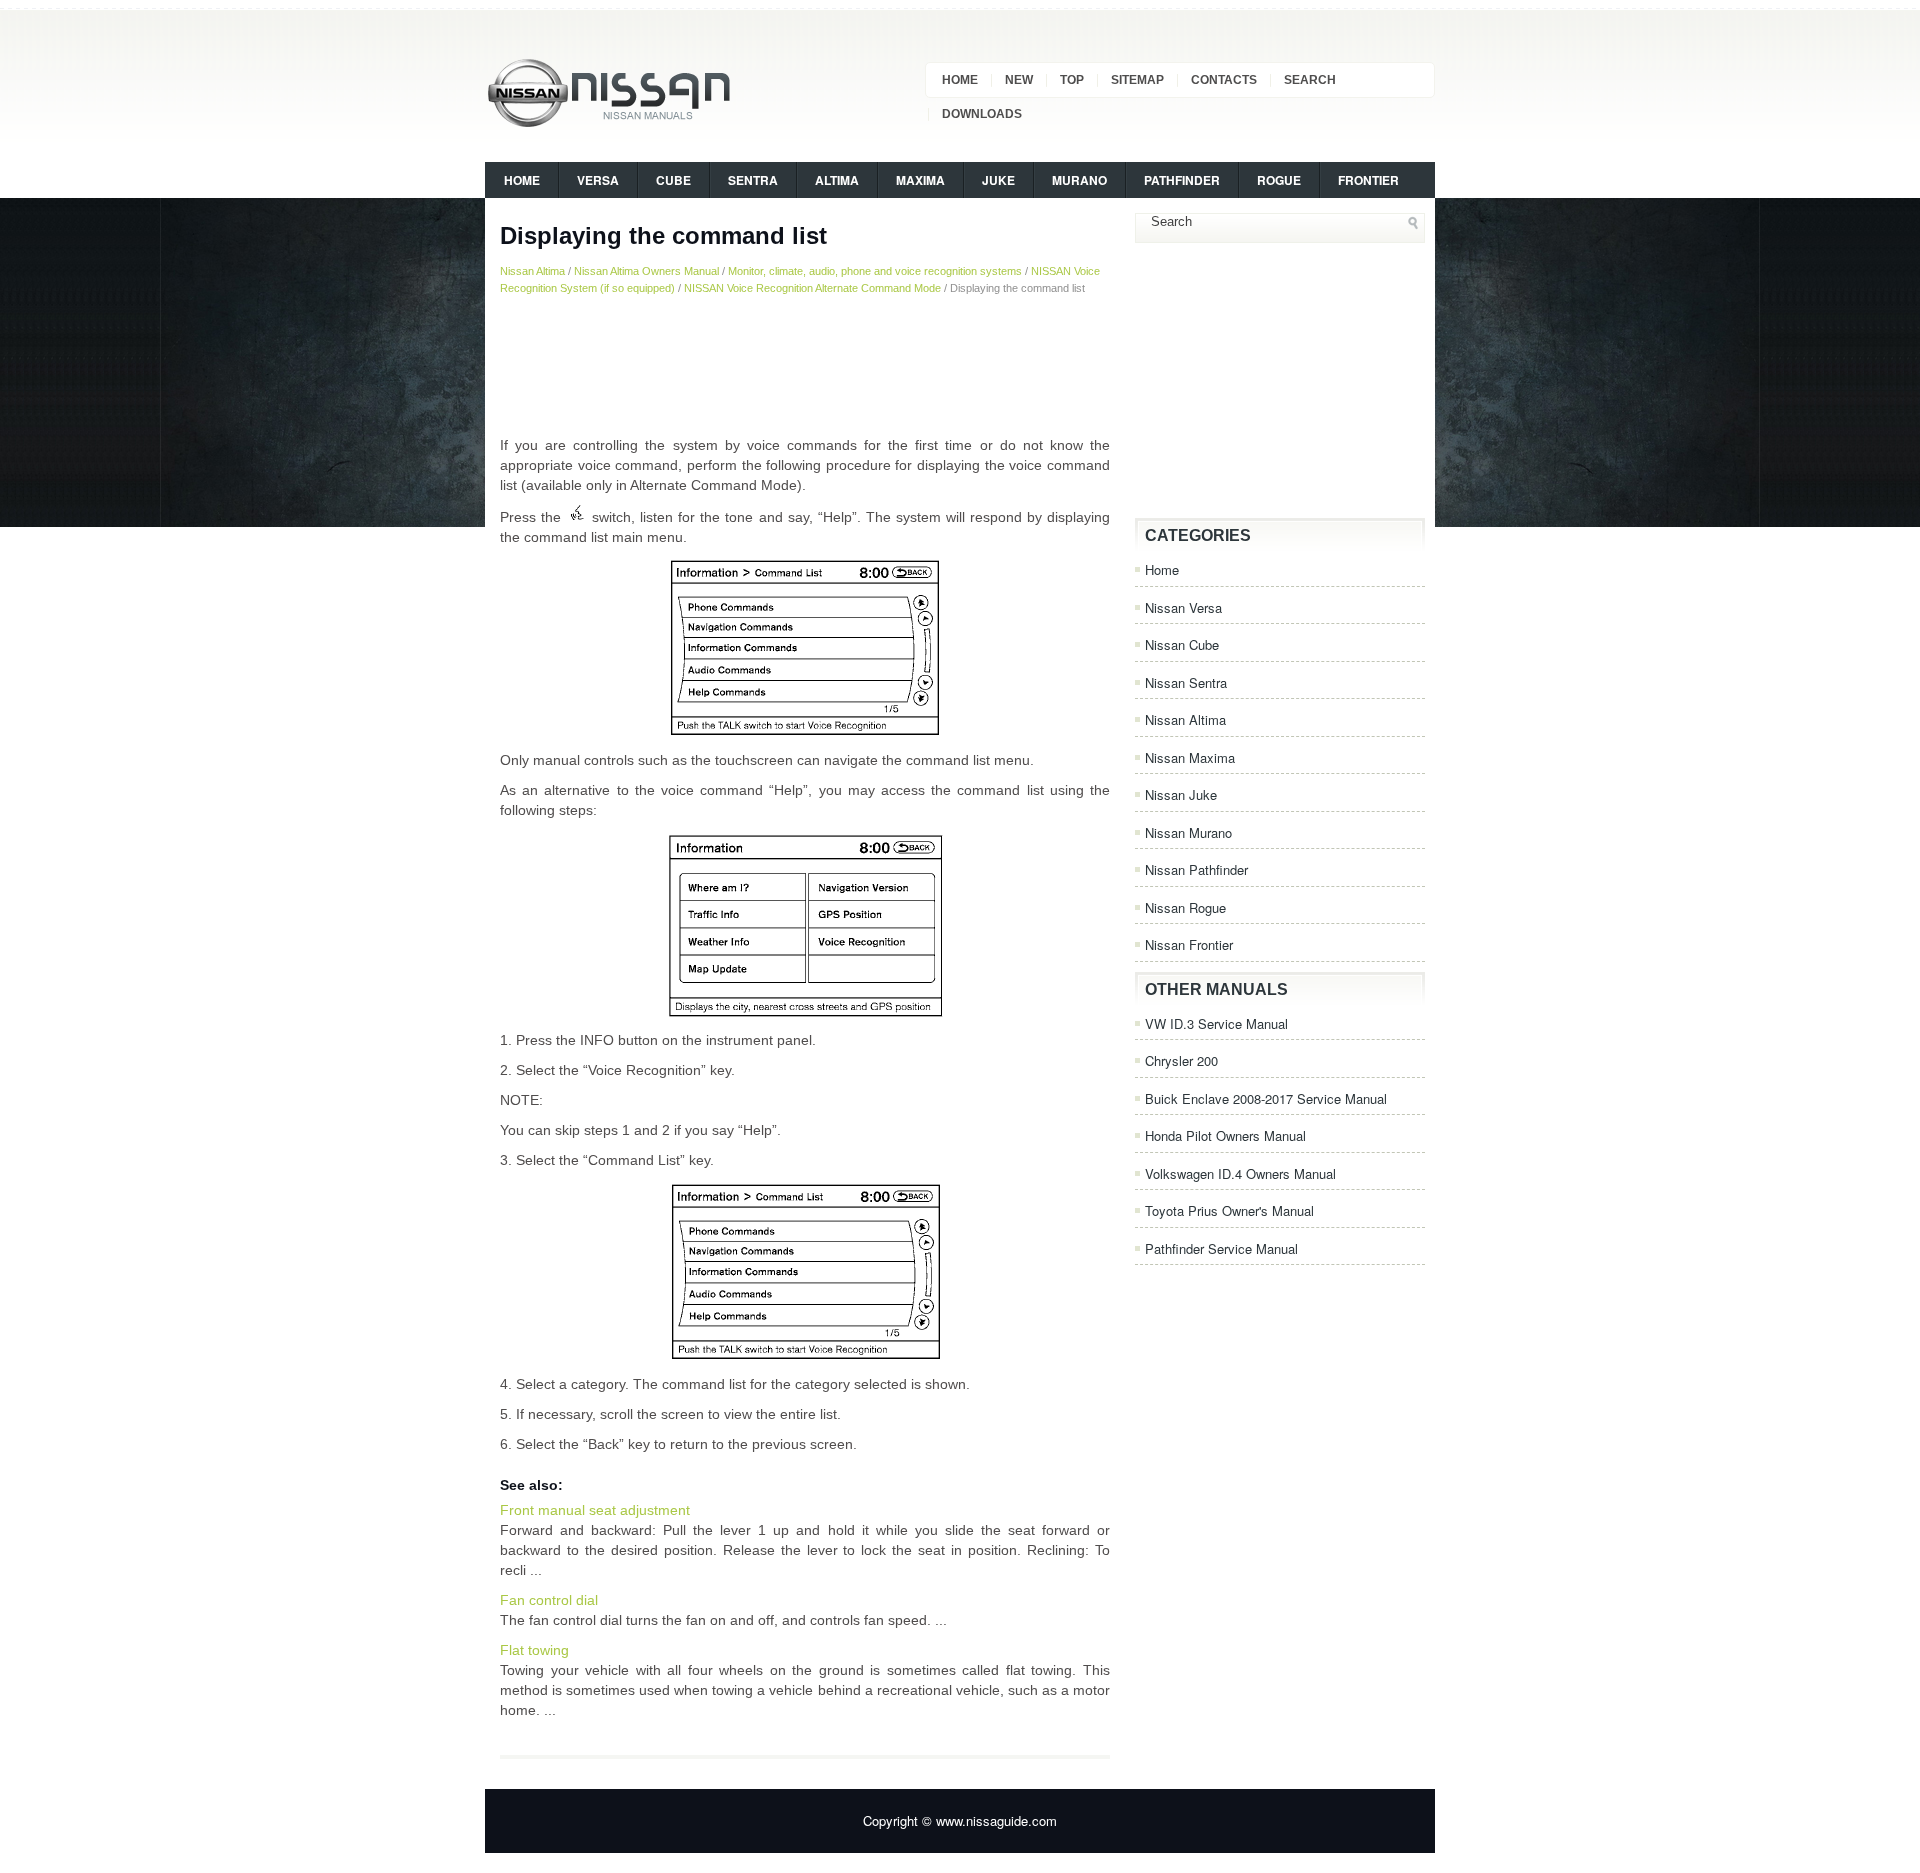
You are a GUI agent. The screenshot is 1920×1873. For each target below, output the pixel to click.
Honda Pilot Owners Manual (1225, 1135)
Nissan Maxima (1190, 757)
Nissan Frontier (1189, 944)
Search (1310, 80)
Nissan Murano (1188, 832)
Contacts (1224, 80)
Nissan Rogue (1185, 907)
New (1019, 80)
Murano (1079, 180)
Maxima (920, 180)
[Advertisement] (805, 365)
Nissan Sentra (1186, 682)
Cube (673, 180)
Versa (598, 180)
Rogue (1279, 180)
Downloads (982, 114)
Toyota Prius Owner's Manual (1229, 1210)
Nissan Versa (1183, 607)
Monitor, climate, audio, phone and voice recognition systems (875, 271)
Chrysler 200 (1181, 1060)
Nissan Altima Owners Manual (646, 271)
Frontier (1368, 180)
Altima (837, 180)
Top (1072, 80)
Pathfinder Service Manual (1221, 1248)
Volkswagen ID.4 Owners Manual (1240, 1173)
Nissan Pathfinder (1196, 869)
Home (960, 80)
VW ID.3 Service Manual (1216, 1023)
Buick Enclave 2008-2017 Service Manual (1266, 1098)
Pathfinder (1182, 180)
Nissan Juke (1181, 794)
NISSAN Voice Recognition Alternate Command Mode (812, 288)
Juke (998, 180)
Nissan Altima (532, 271)
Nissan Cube (1182, 644)
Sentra (753, 180)
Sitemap (1137, 80)
